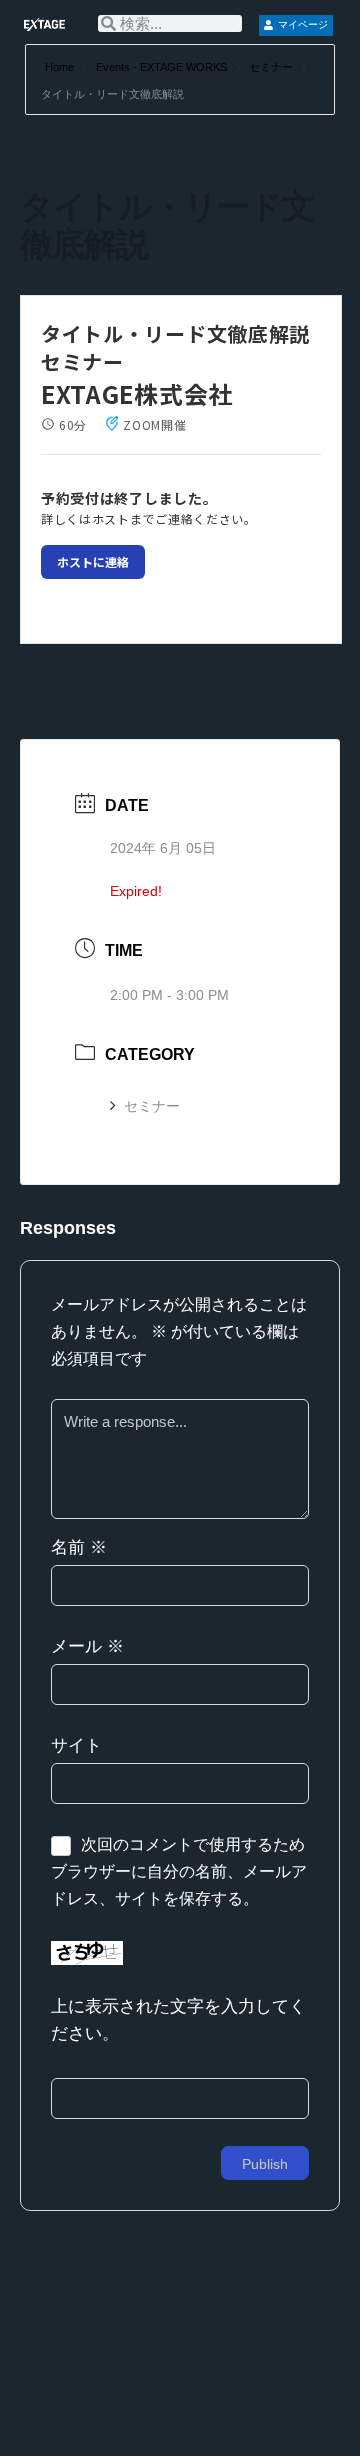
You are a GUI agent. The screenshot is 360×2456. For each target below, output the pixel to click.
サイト (76, 1745)
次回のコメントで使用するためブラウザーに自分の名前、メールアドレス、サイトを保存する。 (179, 1871)
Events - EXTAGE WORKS (161, 67)
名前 (79, 1547)
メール (87, 1646)
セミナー (271, 67)
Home (61, 67)
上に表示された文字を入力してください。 (178, 2020)
